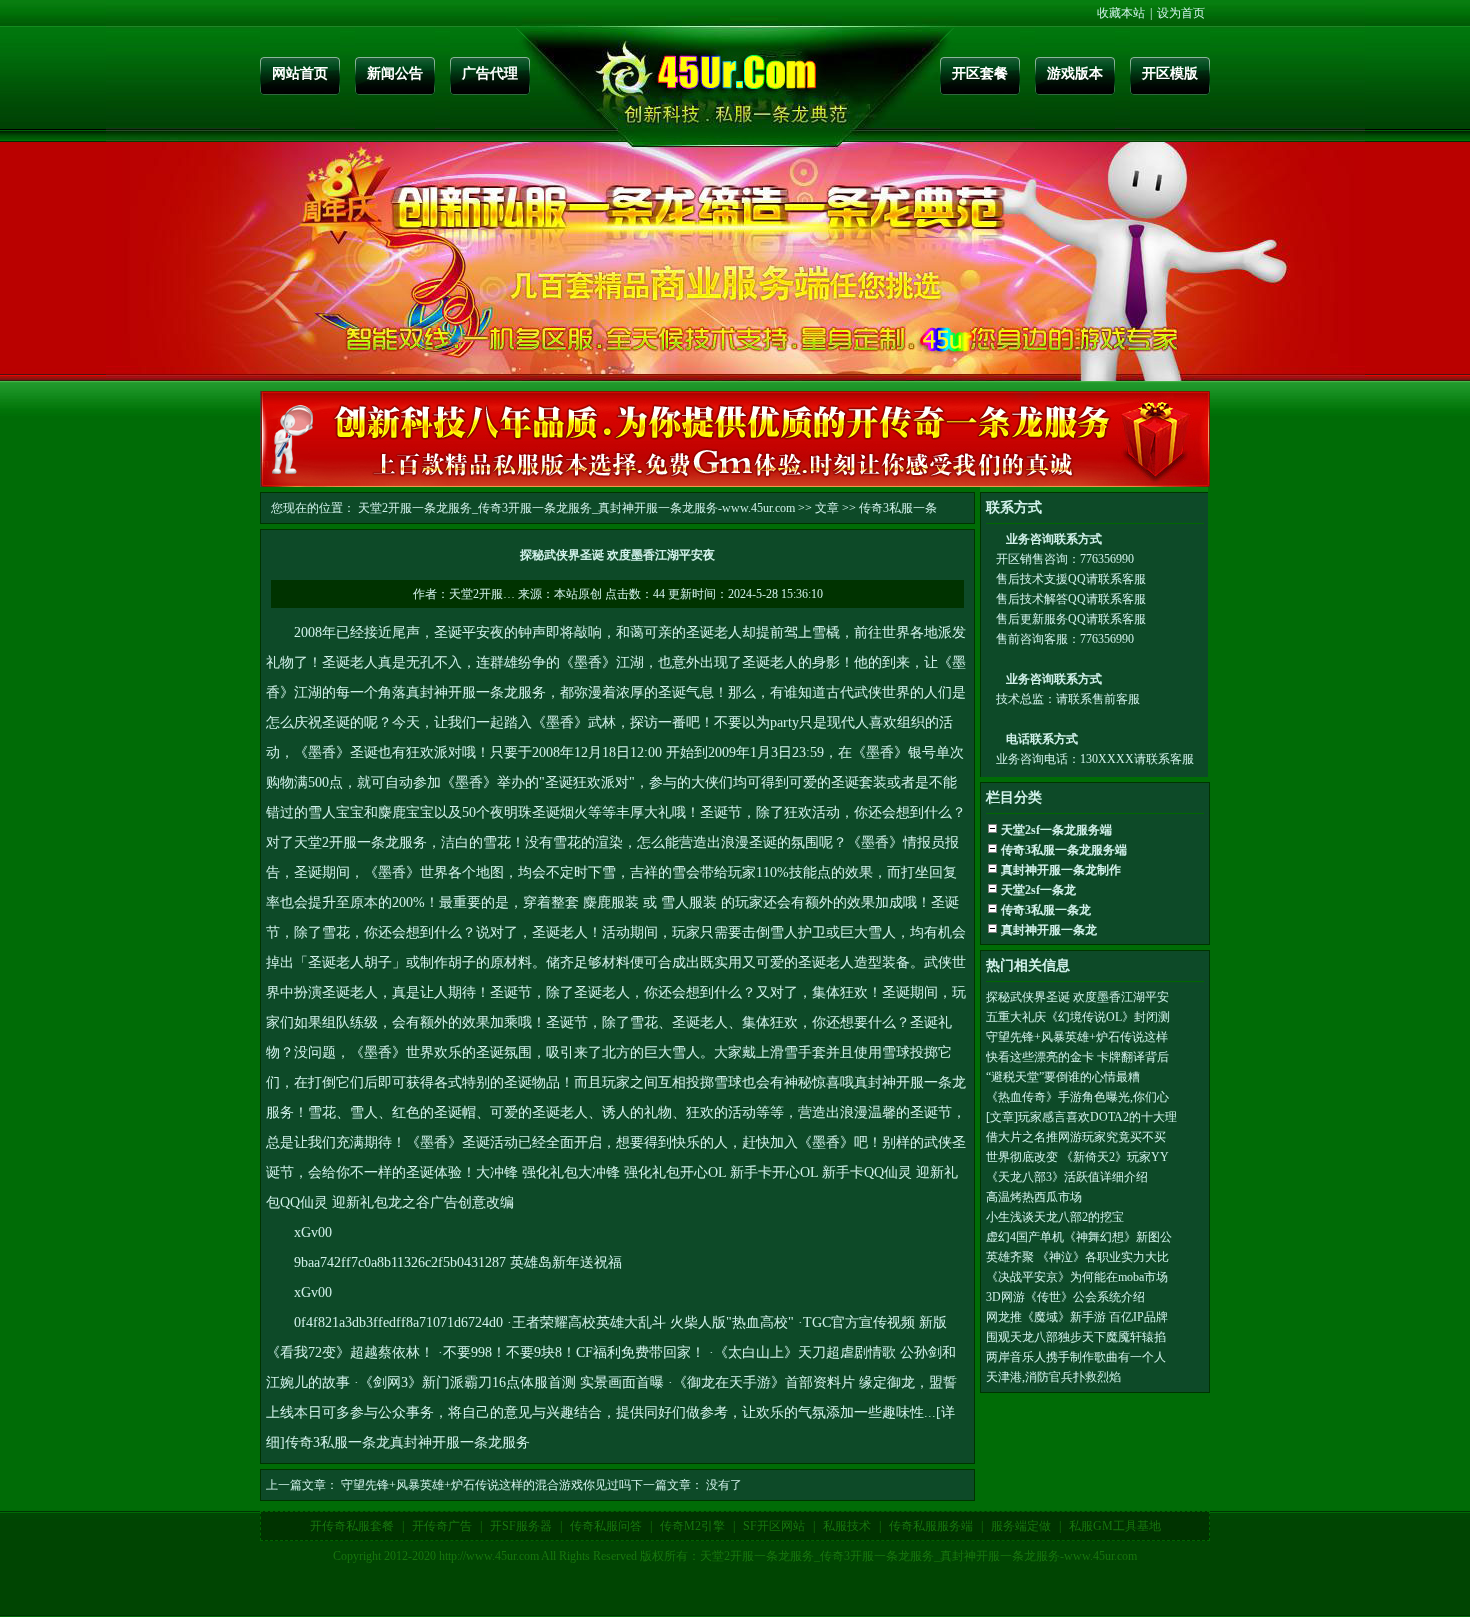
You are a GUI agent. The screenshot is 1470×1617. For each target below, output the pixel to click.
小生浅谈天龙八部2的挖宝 (1055, 1217)
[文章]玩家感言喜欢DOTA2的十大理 (1081, 1117)
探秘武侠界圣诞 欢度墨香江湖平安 (1077, 997)
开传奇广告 (442, 1526)
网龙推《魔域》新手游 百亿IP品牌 (1077, 1317)
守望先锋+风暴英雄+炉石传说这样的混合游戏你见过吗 (486, 1485)
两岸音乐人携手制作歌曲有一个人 (1076, 1357)
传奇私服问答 (606, 1526)
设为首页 (1181, 13)
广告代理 (490, 73)
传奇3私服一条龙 (337, 1442)
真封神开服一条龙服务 (476, 692)
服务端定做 (1021, 1526)
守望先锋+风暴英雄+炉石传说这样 (1077, 1037)
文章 (827, 508)
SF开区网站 (774, 1526)
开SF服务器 (521, 1526)
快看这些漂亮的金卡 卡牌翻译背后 (1077, 1057)
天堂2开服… (482, 594)
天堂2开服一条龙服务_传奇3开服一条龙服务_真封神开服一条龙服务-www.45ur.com (576, 508)
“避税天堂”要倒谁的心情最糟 (1063, 1077)
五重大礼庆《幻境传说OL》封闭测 (1078, 1017)
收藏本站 (1121, 13)
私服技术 (847, 1526)
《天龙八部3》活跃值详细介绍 (1067, 1177)
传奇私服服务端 (931, 1526)
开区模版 (1170, 73)
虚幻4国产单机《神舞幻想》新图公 (1079, 1237)
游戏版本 (1075, 73)
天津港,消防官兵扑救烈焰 (1053, 1377)
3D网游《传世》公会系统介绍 (1065, 1297)
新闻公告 (395, 73)
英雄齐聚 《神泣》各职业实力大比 (1077, 1257)
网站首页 (300, 73)
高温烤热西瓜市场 (1034, 1197)
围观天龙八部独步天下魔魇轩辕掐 (1076, 1337)
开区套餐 (980, 73)
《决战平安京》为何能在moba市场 (1077, 1277)
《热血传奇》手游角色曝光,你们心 (1077, 1097)
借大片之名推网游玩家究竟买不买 (1076, 1137)
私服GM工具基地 (1115, 1526)
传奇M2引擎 (692, 1526)
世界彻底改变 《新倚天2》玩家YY (1077, 1157)
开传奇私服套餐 (352, 1526)
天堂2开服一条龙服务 (360, 842)
